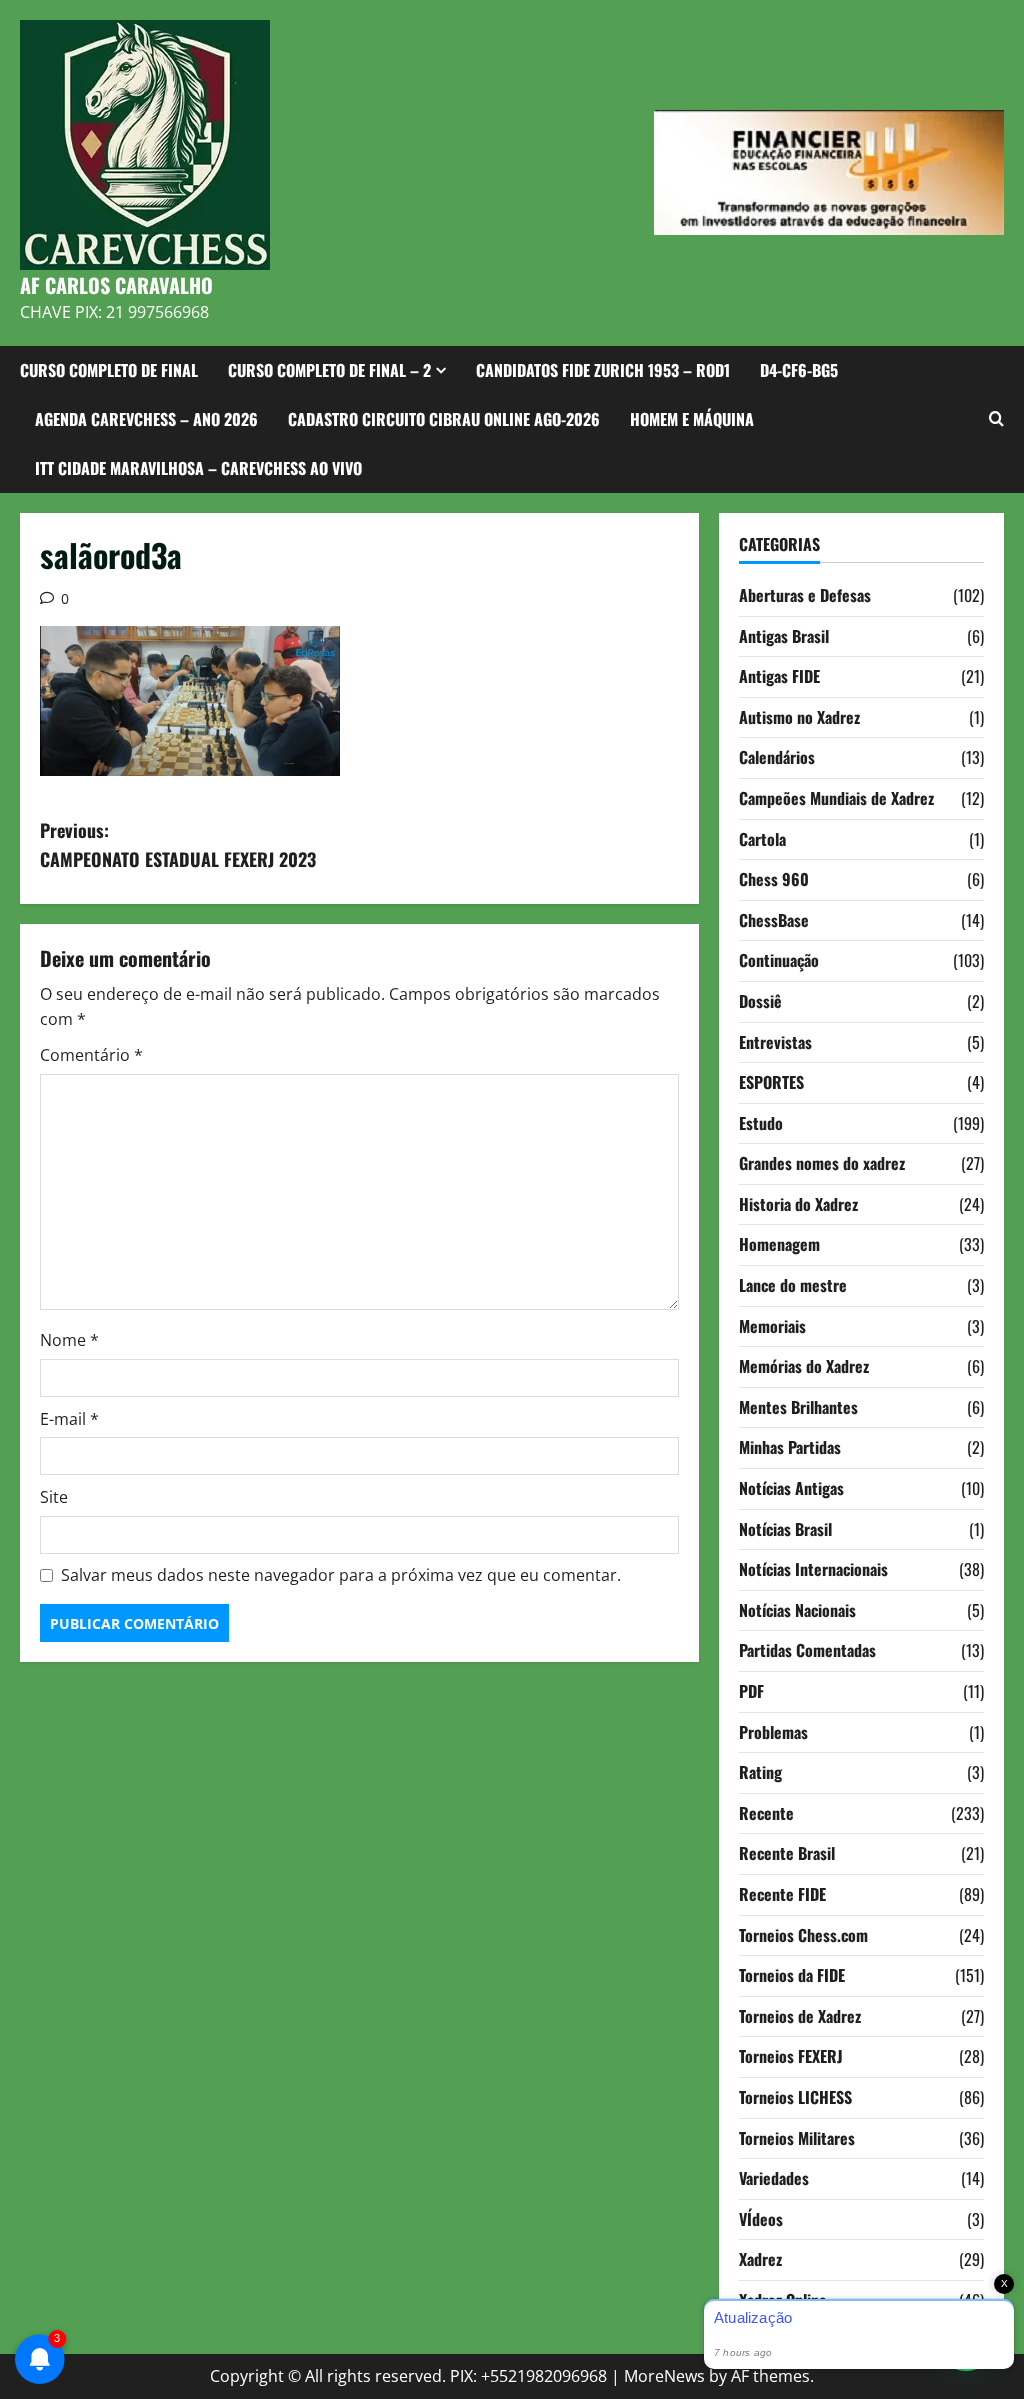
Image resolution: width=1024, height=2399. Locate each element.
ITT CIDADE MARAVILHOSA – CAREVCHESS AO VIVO (198, 468)
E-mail (69, 1419)
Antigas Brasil (784, 636)
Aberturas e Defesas (805, 595)
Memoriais (772, 1326)
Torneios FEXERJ (791, 2056)
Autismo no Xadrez (799, 717)
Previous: (178, 844)
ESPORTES (771, 1082)
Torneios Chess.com (803, 1935)
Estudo (761, 1123)
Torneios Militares (797, 2138)
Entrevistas (775, 1042)
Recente (766, 1813)
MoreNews (664, 2376)
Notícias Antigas (791, 1488)
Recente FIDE (782, 1894)
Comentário (91, 1055)
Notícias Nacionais (797, 1610)
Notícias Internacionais (813, 1569)
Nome (69, 1340)
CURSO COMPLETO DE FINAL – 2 (329, 370)
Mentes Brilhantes (798, 1407)
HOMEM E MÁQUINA (692, 419)
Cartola (762, 839)
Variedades (774, 2178)
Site (54, 1497)
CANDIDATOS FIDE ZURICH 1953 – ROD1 (603, 370)
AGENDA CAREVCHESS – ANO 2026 (146, 419)
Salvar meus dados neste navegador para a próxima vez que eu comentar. (341, 1575)
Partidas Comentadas (807, 1650)
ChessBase (774, 920)
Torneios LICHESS (795, 2097)
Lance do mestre (793, 1285)
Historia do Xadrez (798, 1204)
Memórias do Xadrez (804, 1366)
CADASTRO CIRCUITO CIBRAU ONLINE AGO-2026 (444, 419)
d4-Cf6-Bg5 (799, 370)
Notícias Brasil (785, 1529)
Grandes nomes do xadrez (822, 1163)
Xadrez (760, 2259)
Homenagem (779, 1244)
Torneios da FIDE (792, 1975)
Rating (760, 1772)
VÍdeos (761, 2219)
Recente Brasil (787, 1853)
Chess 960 (774, 879)
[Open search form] (996, 419)
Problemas (773, 1732)
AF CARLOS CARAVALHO (116, 285)
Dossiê (760, 1001)
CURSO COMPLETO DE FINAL (109, 370)
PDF (751, 1691)
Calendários (777, 757)
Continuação (779, 960)
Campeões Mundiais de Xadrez (836, 798)
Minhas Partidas (790, 1447)
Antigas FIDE (779, 676)
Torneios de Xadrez (800, 2016)
